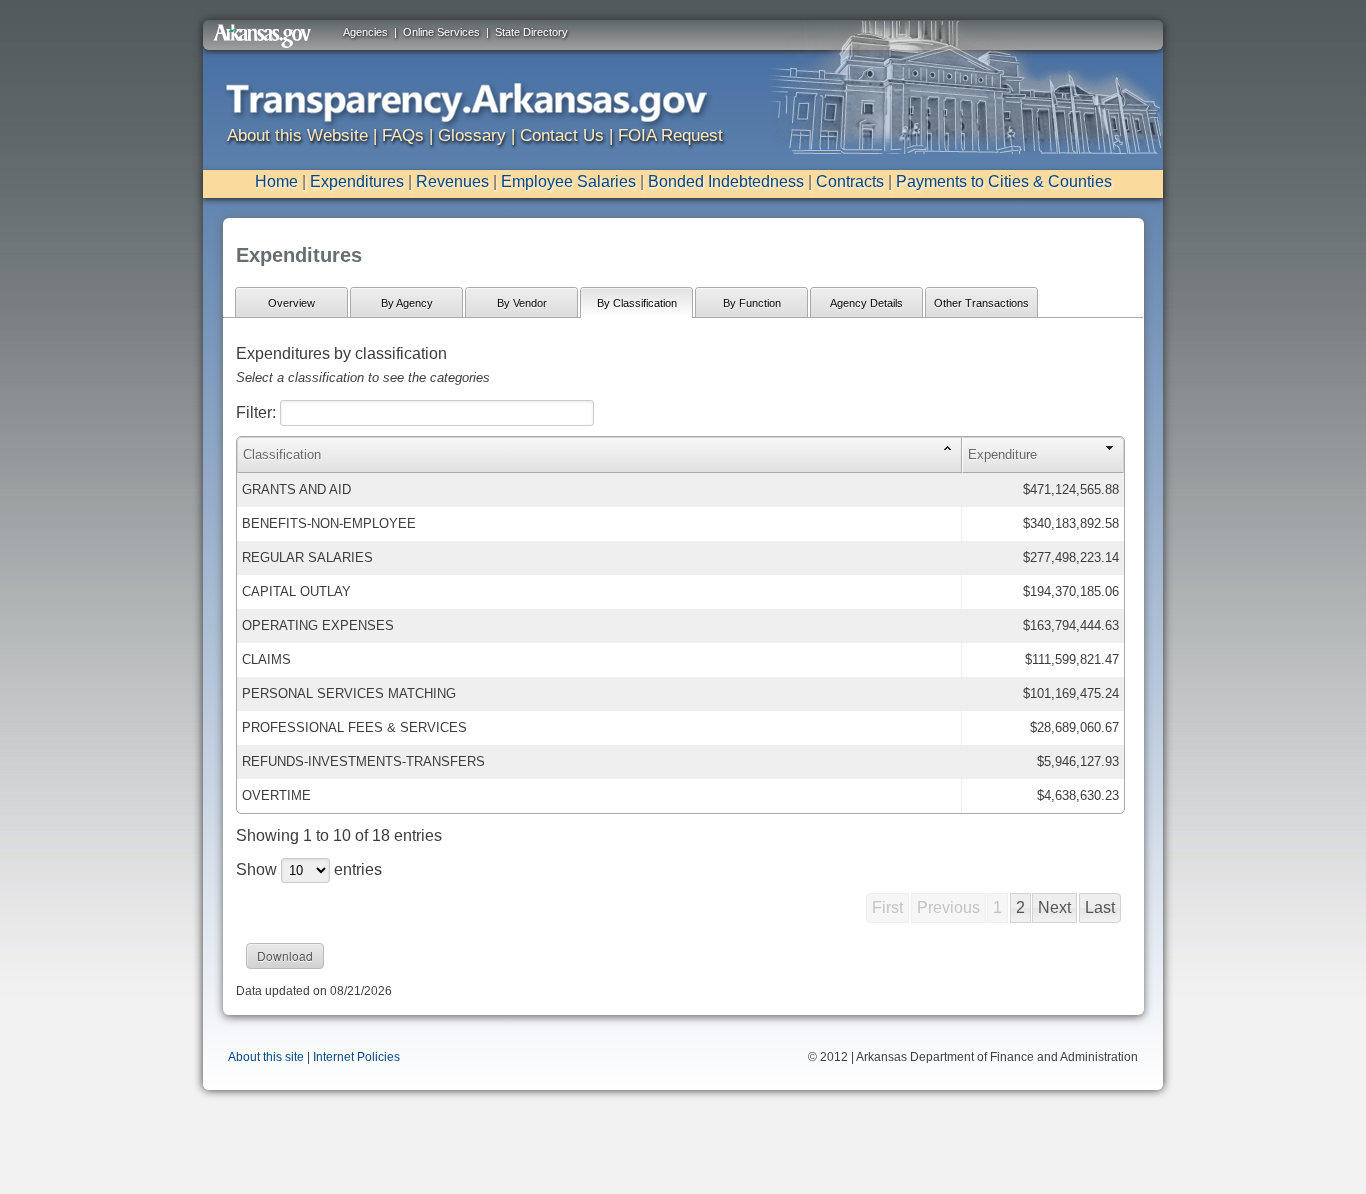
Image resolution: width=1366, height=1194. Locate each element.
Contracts (850, 181)
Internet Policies (356, 1057)
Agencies (365, 32)
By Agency (407, 303)
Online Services (441, 32)
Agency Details (866, 303)
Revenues (452, 181)
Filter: (258, 412)
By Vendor (522, 303)
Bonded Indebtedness (726, 181)
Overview (291, 303)
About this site (266, 1057)
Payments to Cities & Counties (1004, 181)
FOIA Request (670, 135)
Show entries (309, 869)
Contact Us (562, 135)
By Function (752, 303)
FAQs (403, 135)
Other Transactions (981, 303)
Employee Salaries (568, 181)
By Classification (637, 303)
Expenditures (357, 181)
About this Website (297, 135)
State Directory (531, 32)
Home (276, 181)
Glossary (472, 135)
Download (285, 955)
